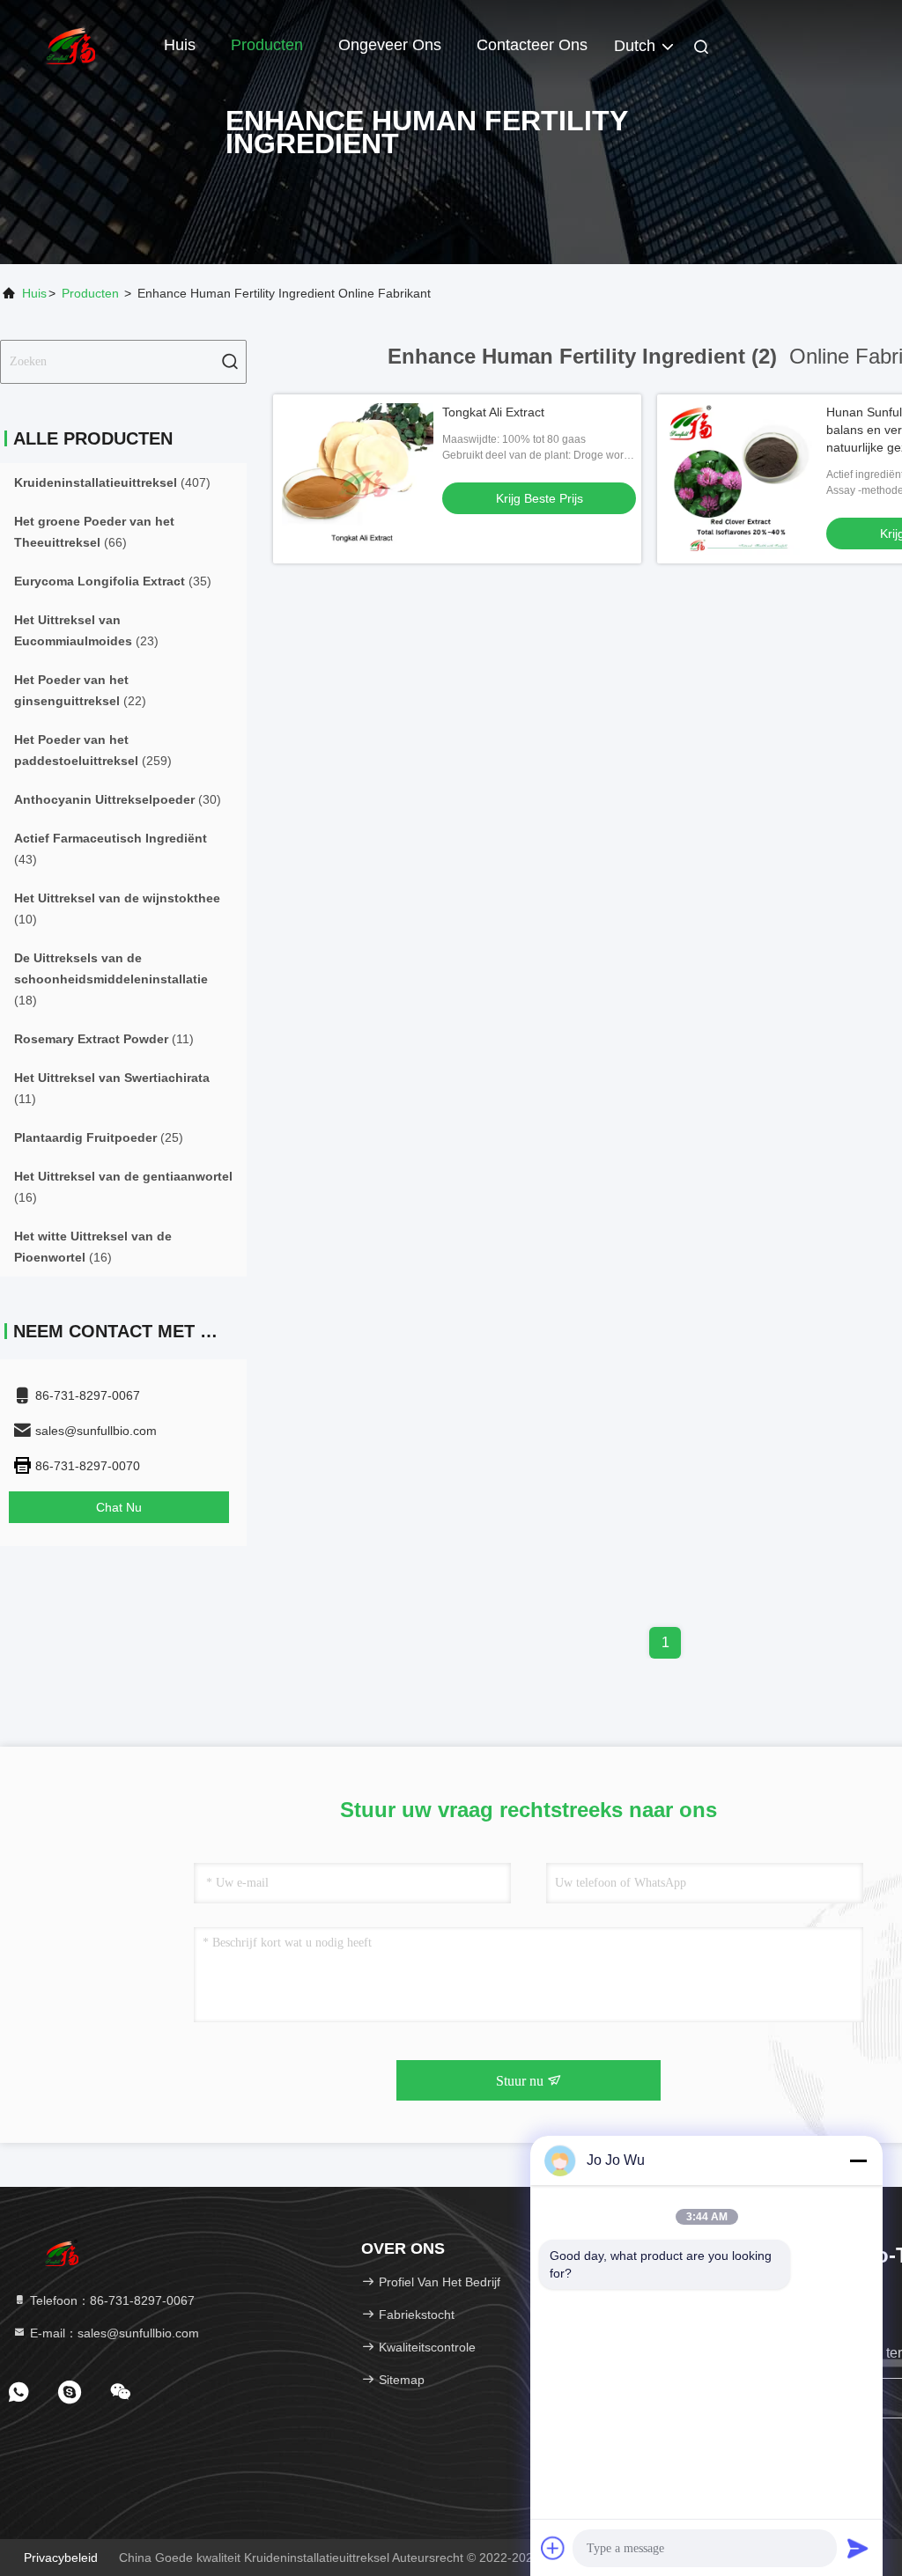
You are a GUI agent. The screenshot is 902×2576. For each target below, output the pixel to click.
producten (90, 293)
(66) (94, 532)
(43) (111, 849)
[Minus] (858, 2160)
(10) (117, 909)
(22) (80, 690)
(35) (113, 581)
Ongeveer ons (390, 45)
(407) (112, 482)
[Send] (858, 2548)
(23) (86, 630)
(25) (99, 1137)
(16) (123, 1187)
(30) (118, 799)
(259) (93, 750)
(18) (111, 979)
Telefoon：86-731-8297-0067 (111, 2300)
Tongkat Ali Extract (493, 412)
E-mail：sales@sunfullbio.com (113, 2333)
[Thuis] (70, 44)
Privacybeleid (61, 2558)
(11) (104, 1039)
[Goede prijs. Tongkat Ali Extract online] (358, 479)
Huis (180, 45)
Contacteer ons (532, 45)
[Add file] (553, 2548)
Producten (267, 45)
